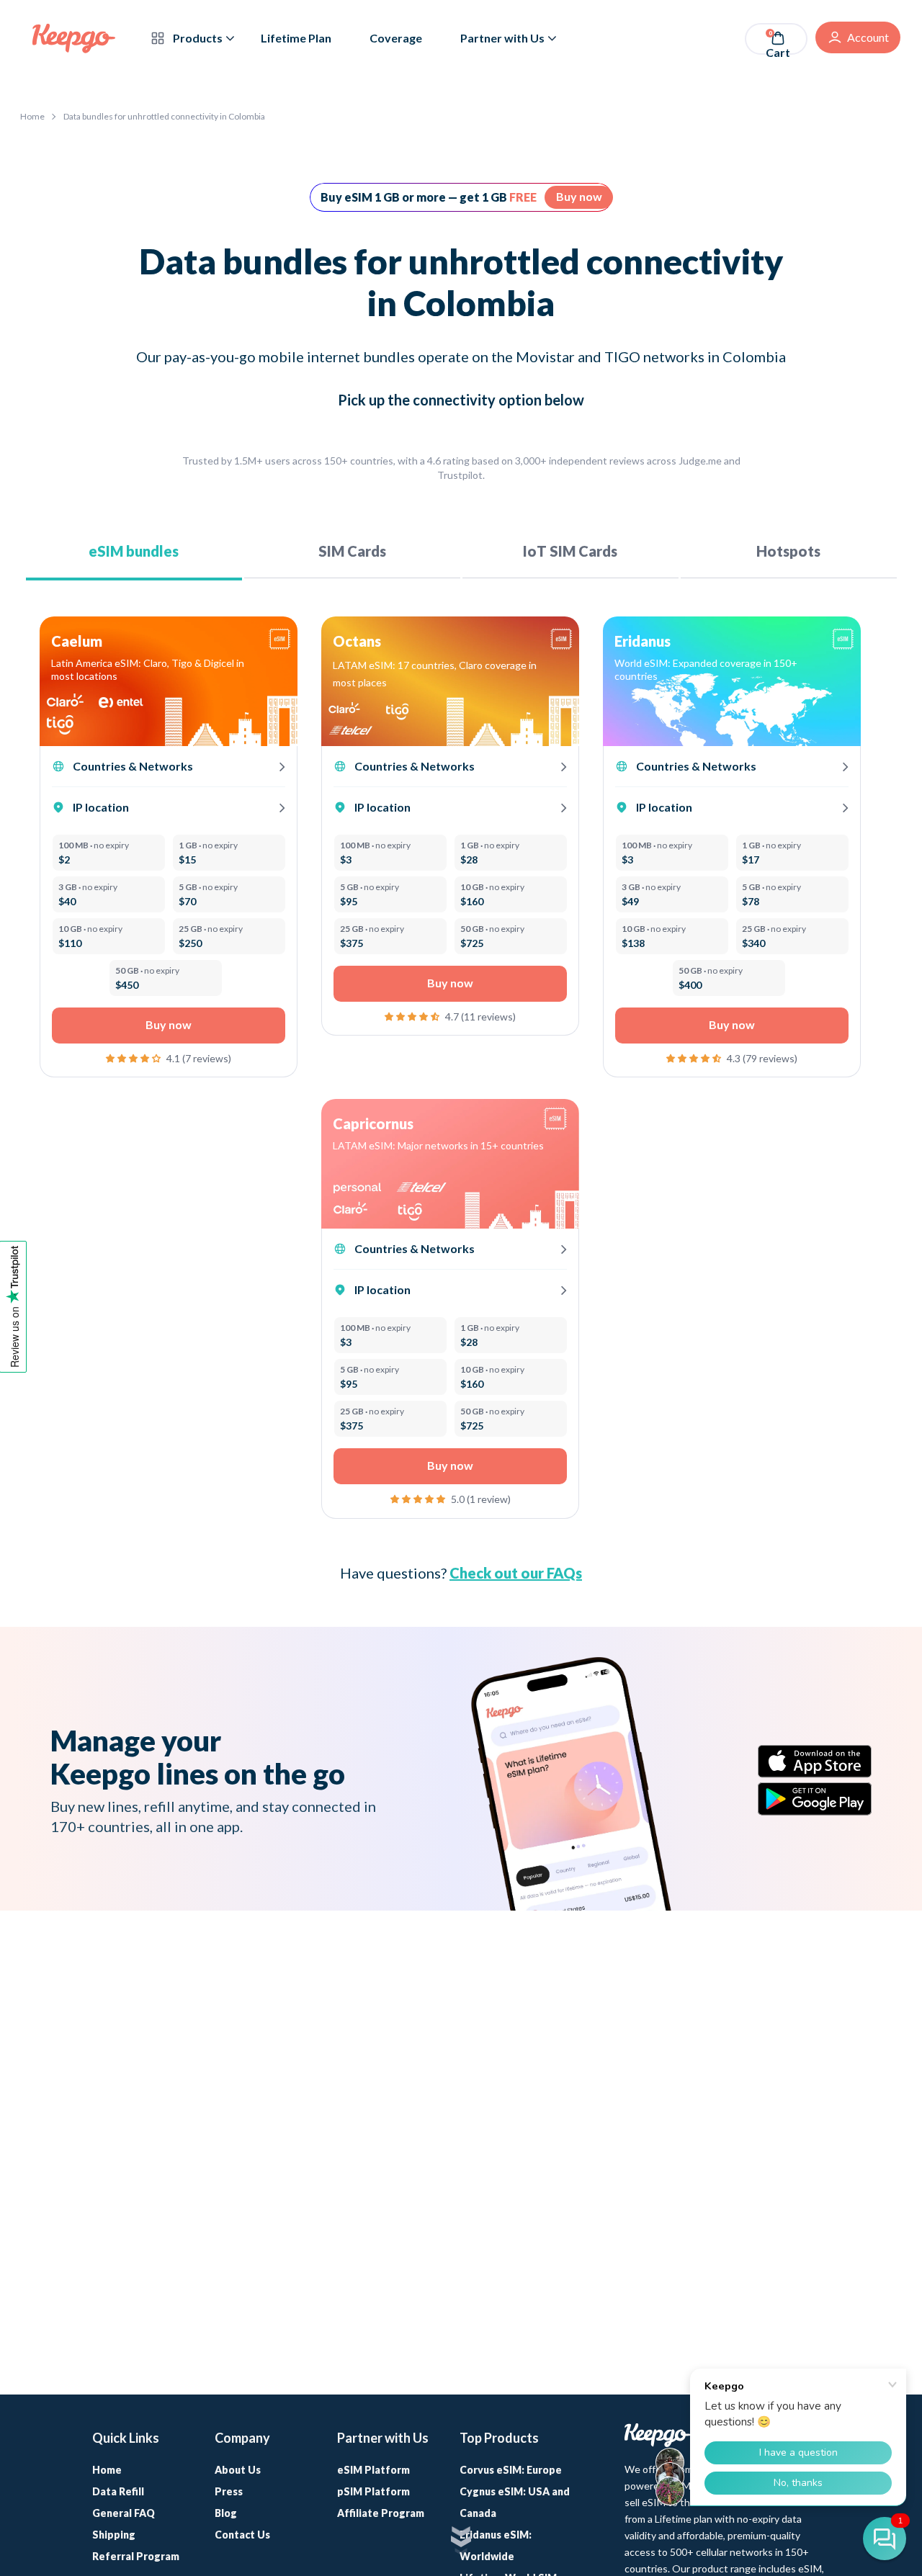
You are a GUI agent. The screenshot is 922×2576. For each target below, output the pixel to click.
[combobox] (158, 670)
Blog (226, 2513)
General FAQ (124, 2513)
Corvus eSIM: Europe (511, 2470)
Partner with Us (502, 38)
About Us (238, 2470)
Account (868, 37)
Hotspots (788, 551)
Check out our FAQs (516, 1573)
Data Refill (118, 2491)
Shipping (114, 2535)
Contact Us (242, 2535)
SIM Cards (352, 551)
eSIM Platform (373, 2470)
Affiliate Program (381, 2513)
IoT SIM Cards (570, 551)
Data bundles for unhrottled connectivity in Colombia (164, 116)
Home (32, 116)
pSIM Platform (373, 2491)
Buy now (579, 196)
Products (197, 38)
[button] (134, 1057)
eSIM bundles (134, 551)
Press (229, 2491)
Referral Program (136, 2556)
